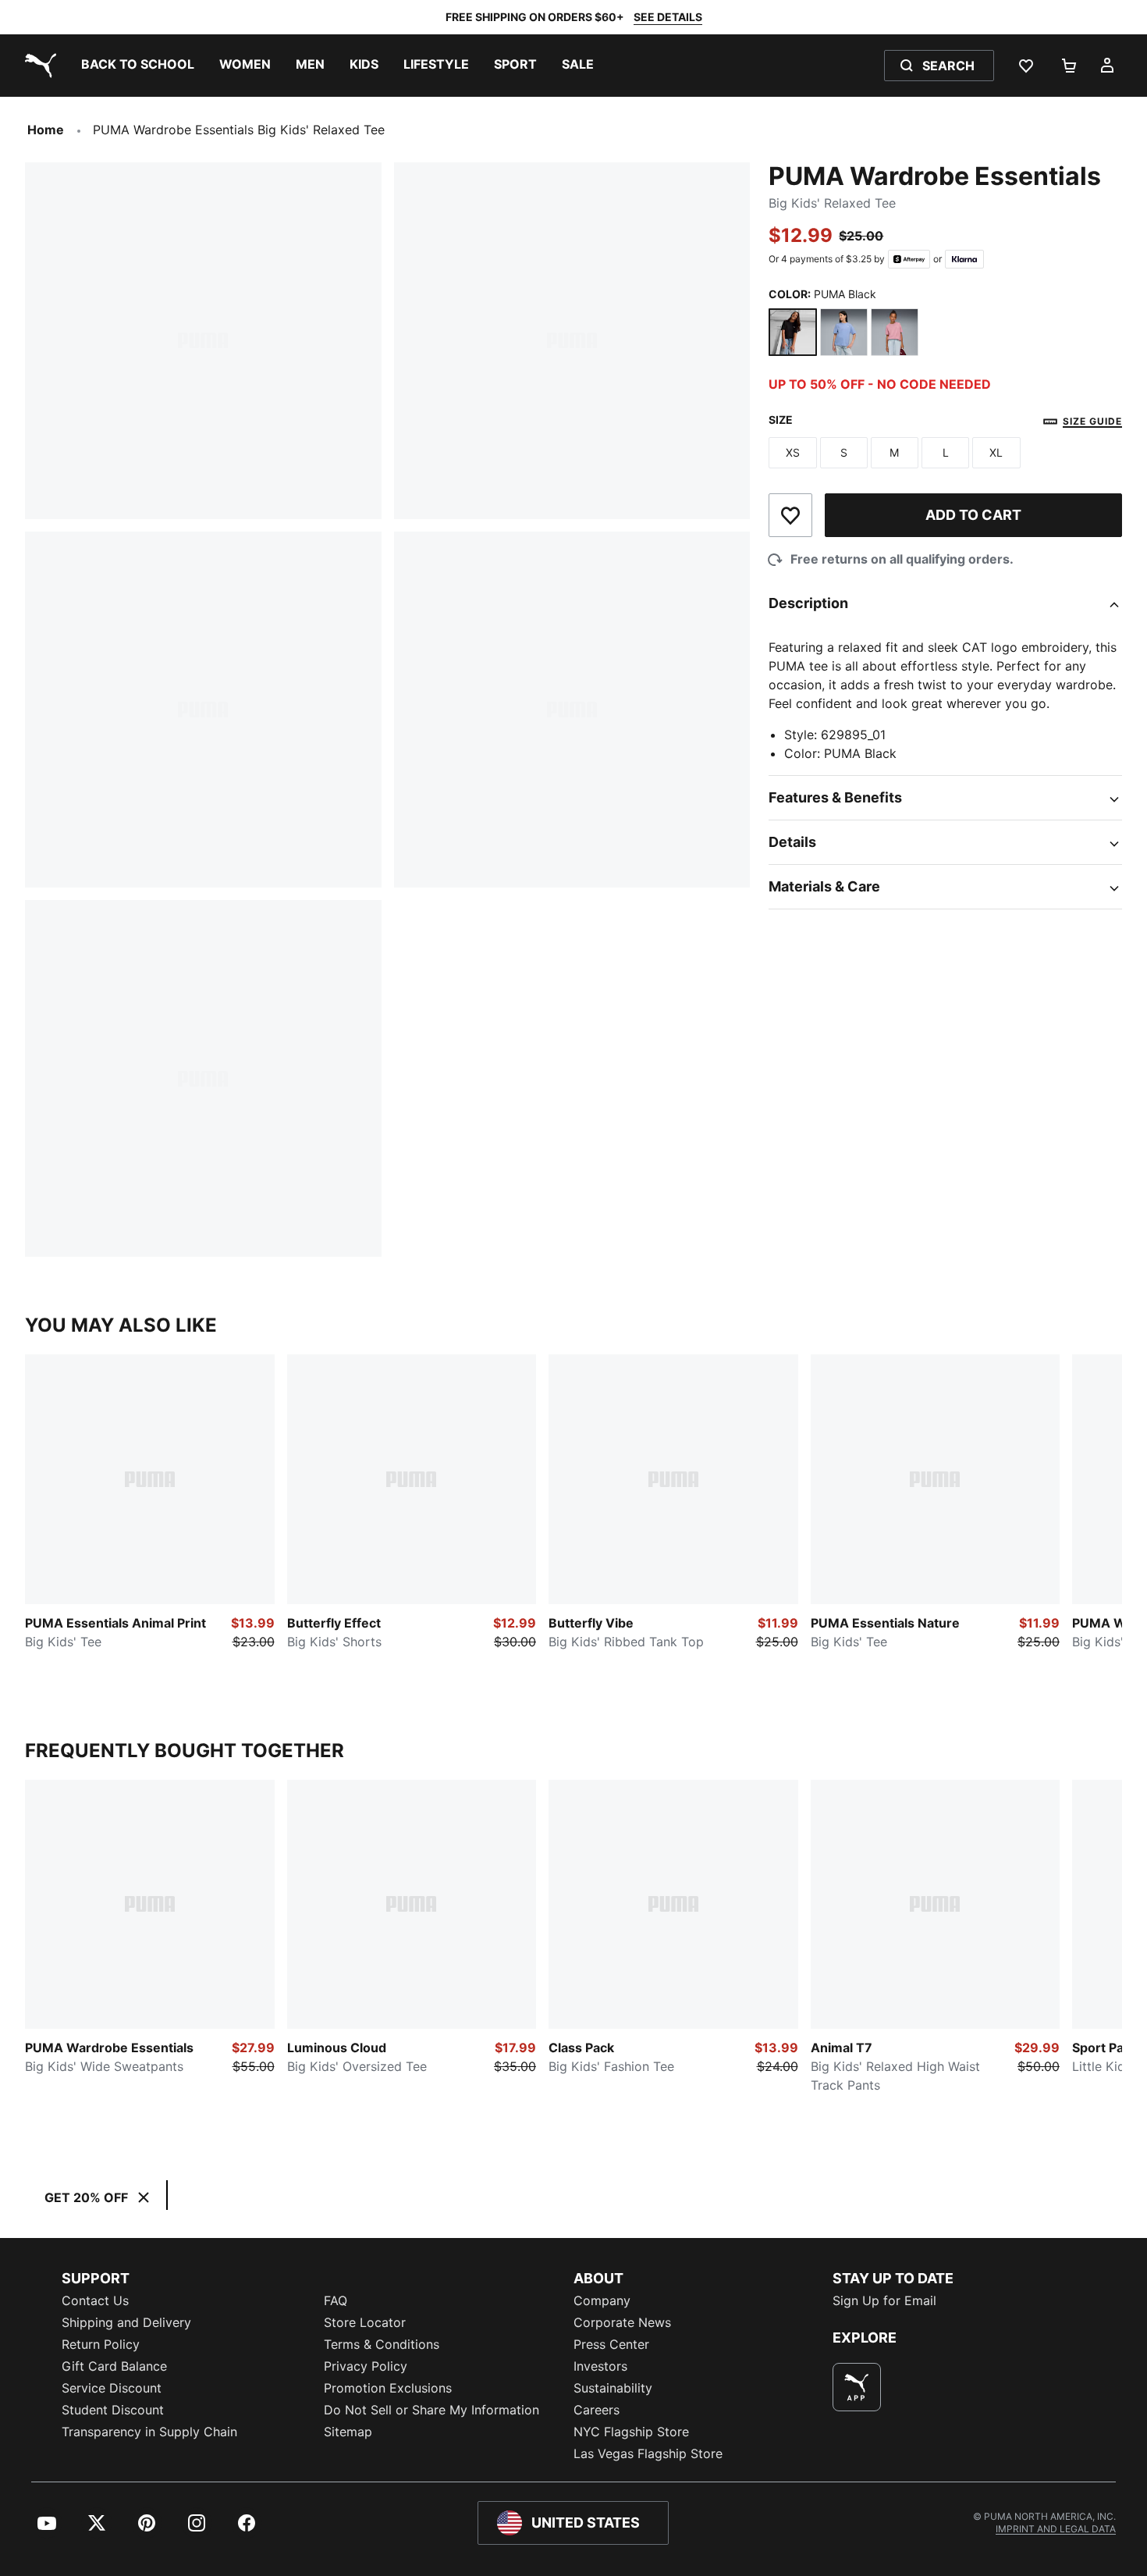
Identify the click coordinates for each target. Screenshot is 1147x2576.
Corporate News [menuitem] (622, 2322)
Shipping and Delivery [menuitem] (126, 2322)
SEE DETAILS (668, 17)
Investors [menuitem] (600, 2366)
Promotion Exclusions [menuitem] (388, 2388)
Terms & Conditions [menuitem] (382, 2344)
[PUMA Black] (792, 332)
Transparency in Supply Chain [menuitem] (149, 2432)
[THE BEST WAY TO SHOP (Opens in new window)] (857, 2387)
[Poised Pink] (895, 332)
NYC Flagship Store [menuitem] (631, 2432)
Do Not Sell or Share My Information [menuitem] (431, 2410)
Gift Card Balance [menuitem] (114, 2366)
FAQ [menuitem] (336, 2300)
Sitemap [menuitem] (348, 2432)
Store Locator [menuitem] (365, 2322)
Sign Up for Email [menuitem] (884, 2300)
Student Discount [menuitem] (113, 2410)
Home (46, 130)
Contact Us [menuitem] (95, 2300)
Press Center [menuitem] (611, 2344)
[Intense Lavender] (844, 332)
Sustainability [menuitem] (613, 2388)
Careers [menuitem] (597, 2410)
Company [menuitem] (602, 2300)
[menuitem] (138, 66)
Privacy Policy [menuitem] (366, 2366)
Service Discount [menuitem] (112, 2388)
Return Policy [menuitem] (101, 2344)
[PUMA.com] (37, 66)
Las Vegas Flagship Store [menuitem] (648, 2453)
